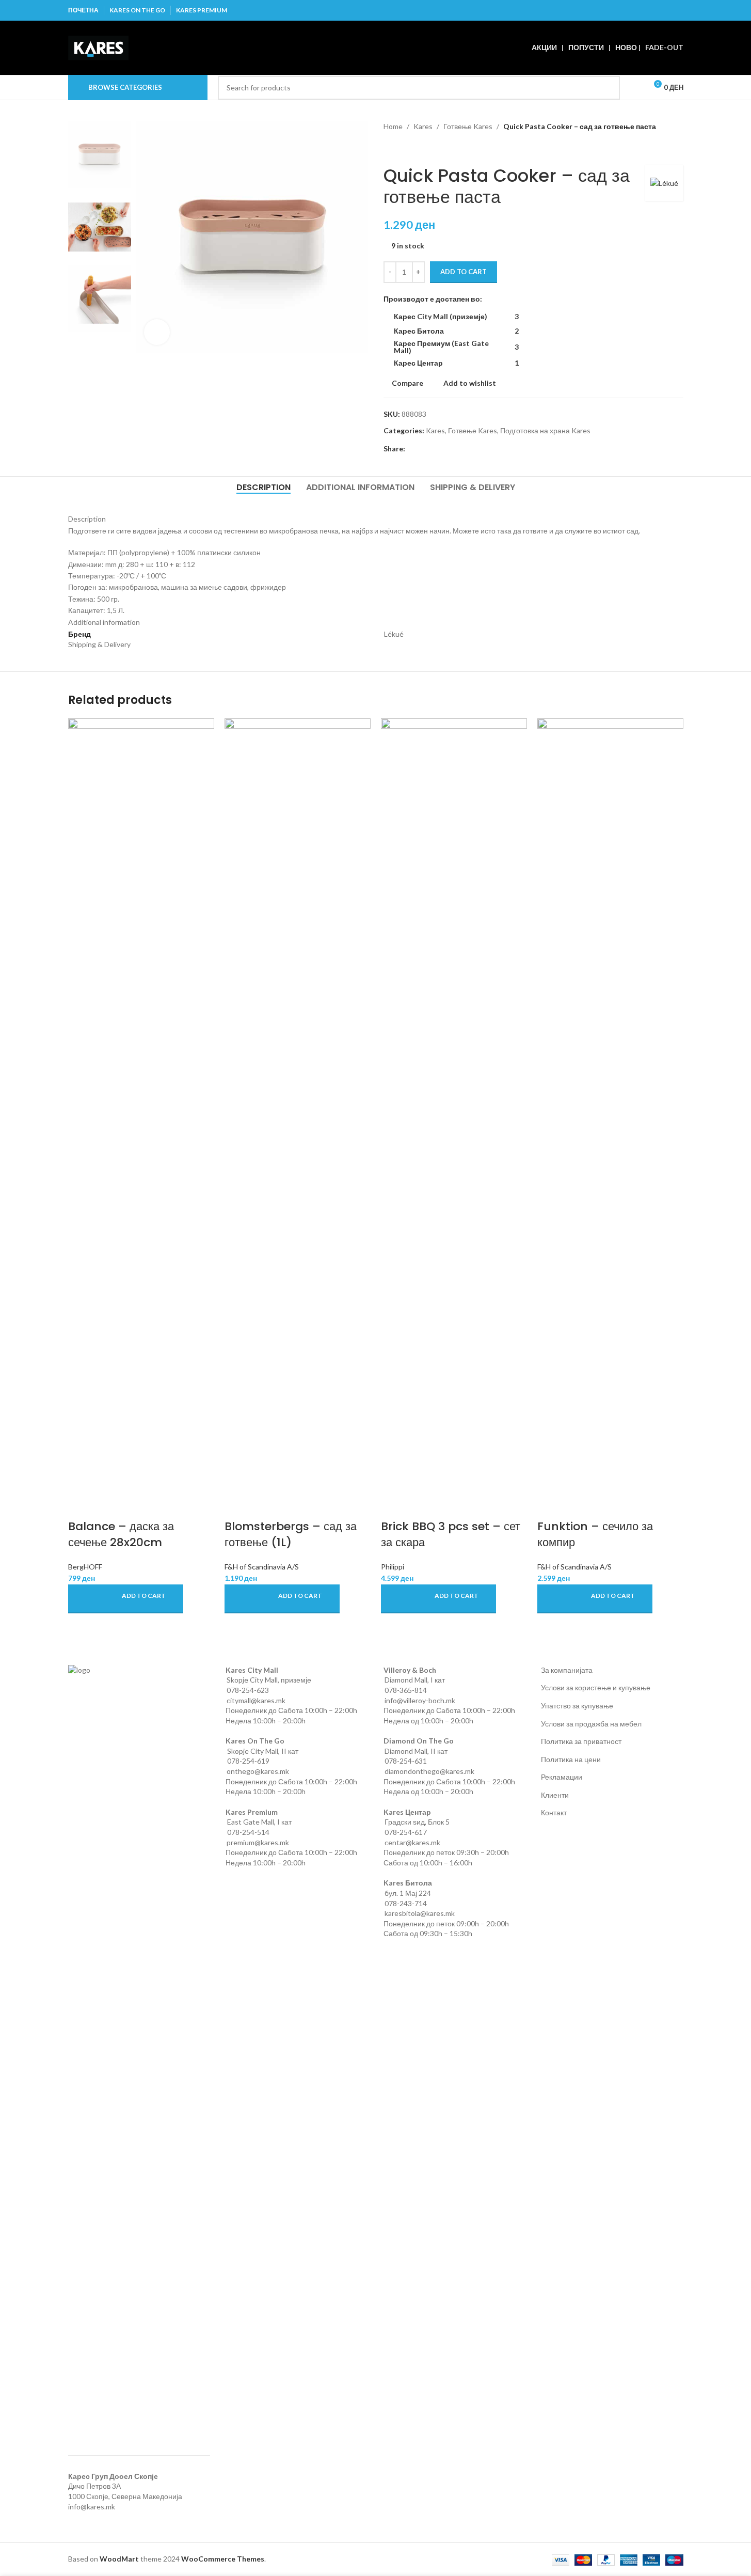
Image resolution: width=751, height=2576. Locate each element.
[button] (126, 1599)
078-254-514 (248, 1832)
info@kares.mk (92, 2507)
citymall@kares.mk (256, 1700)
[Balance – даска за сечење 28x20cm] (141, 1106)
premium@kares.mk (258, 1842)
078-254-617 (406, 1832)
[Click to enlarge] (157, 332)
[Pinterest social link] (676, 10)
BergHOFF (85, 1567)
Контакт (554, 1812)
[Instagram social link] (651, 10)
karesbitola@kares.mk (420, 1913)
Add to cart (464, 272)
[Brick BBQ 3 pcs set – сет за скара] (454, 1106)
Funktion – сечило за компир (595, 1534)
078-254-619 (248, 1761)
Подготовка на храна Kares (545, 430)
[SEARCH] (608, 88)
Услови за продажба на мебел (591, 1724)
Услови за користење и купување (596, 1687)
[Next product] (414, 149)
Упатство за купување (577, 1706)
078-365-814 (406, 1690)
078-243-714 (406, 1903)
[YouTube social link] (664, 10)
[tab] (263, 487)
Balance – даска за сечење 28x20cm (121, 1534)
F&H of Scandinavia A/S (262, 1567)
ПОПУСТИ (586, 47)
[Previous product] (390, 149)
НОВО (626, 47)
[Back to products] (402, 149)
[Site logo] (98, 47)
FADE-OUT (664, 47)
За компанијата (567, 1670)
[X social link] (637, 10)
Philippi (393, 1567)
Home (393, 126)
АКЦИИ (544, 47)
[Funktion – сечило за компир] (610, 1106)
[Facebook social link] (624, 10)
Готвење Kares (468, 126)
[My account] (634, 88)
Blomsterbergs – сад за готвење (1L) (291, 1534)
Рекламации (562, 1777)
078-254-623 (248, 1690)
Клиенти (555, 1795)
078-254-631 (406, 1761)
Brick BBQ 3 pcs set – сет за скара (451, 1534)
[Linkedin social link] (449, 449)
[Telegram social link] (461, 449)
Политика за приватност (581, 1741)
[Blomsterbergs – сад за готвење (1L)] (298, 1106)
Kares (423, 126)
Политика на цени (571, 1759)
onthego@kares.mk (258, 1771)
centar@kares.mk (412, 1842)
